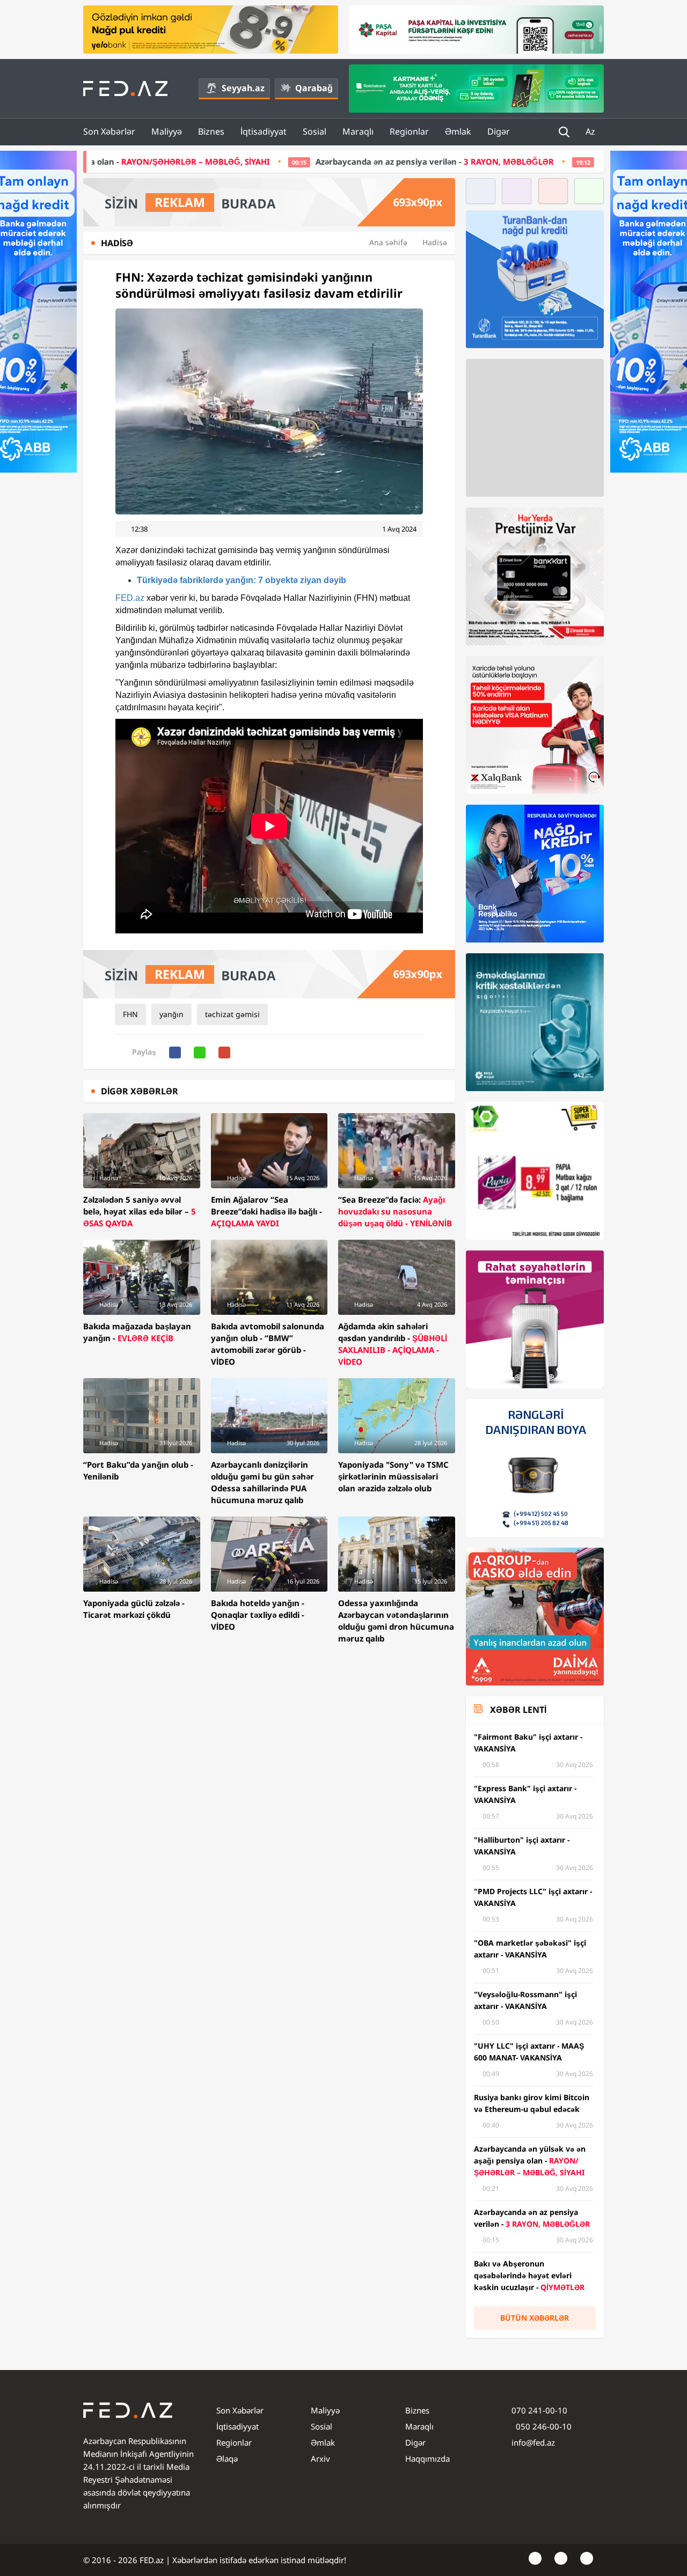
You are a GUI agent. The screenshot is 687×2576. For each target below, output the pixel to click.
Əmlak (458, 131)
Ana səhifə (388, 242)
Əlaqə (227, 2459)
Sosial (315, 131)
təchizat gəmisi (232, 1014)
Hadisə (435, 242)
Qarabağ (314, 88)
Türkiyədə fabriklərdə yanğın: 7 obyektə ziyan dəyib (242, 580)
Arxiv (320, 2459)
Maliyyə (167, 131)
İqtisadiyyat (264, 131)
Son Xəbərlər (109, 131)
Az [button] (591, 131)
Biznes (211, 131)
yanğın (171, 1014)
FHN (130, 1014)
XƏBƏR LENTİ (518, 1710)
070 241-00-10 (539, 2410)
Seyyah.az (243, 88)
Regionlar (409, 131)
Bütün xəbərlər (535, 2318)
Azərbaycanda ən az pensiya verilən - (291, 161)
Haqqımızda (427, 2459)
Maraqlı (358, 131)
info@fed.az (533, 2442)
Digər (499, 131)
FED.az (130, 598)
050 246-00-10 (543, 2426)
